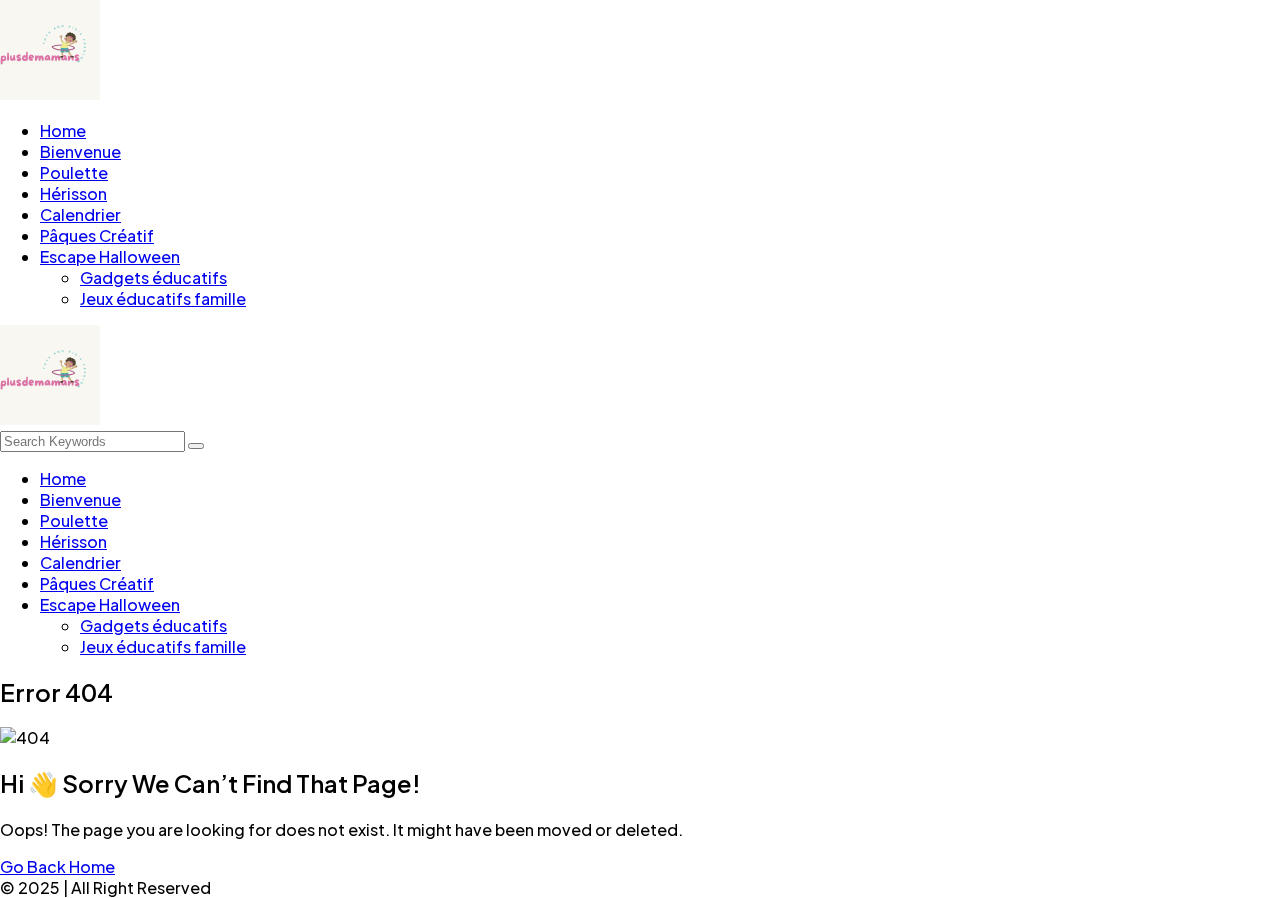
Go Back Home (57, 866)
